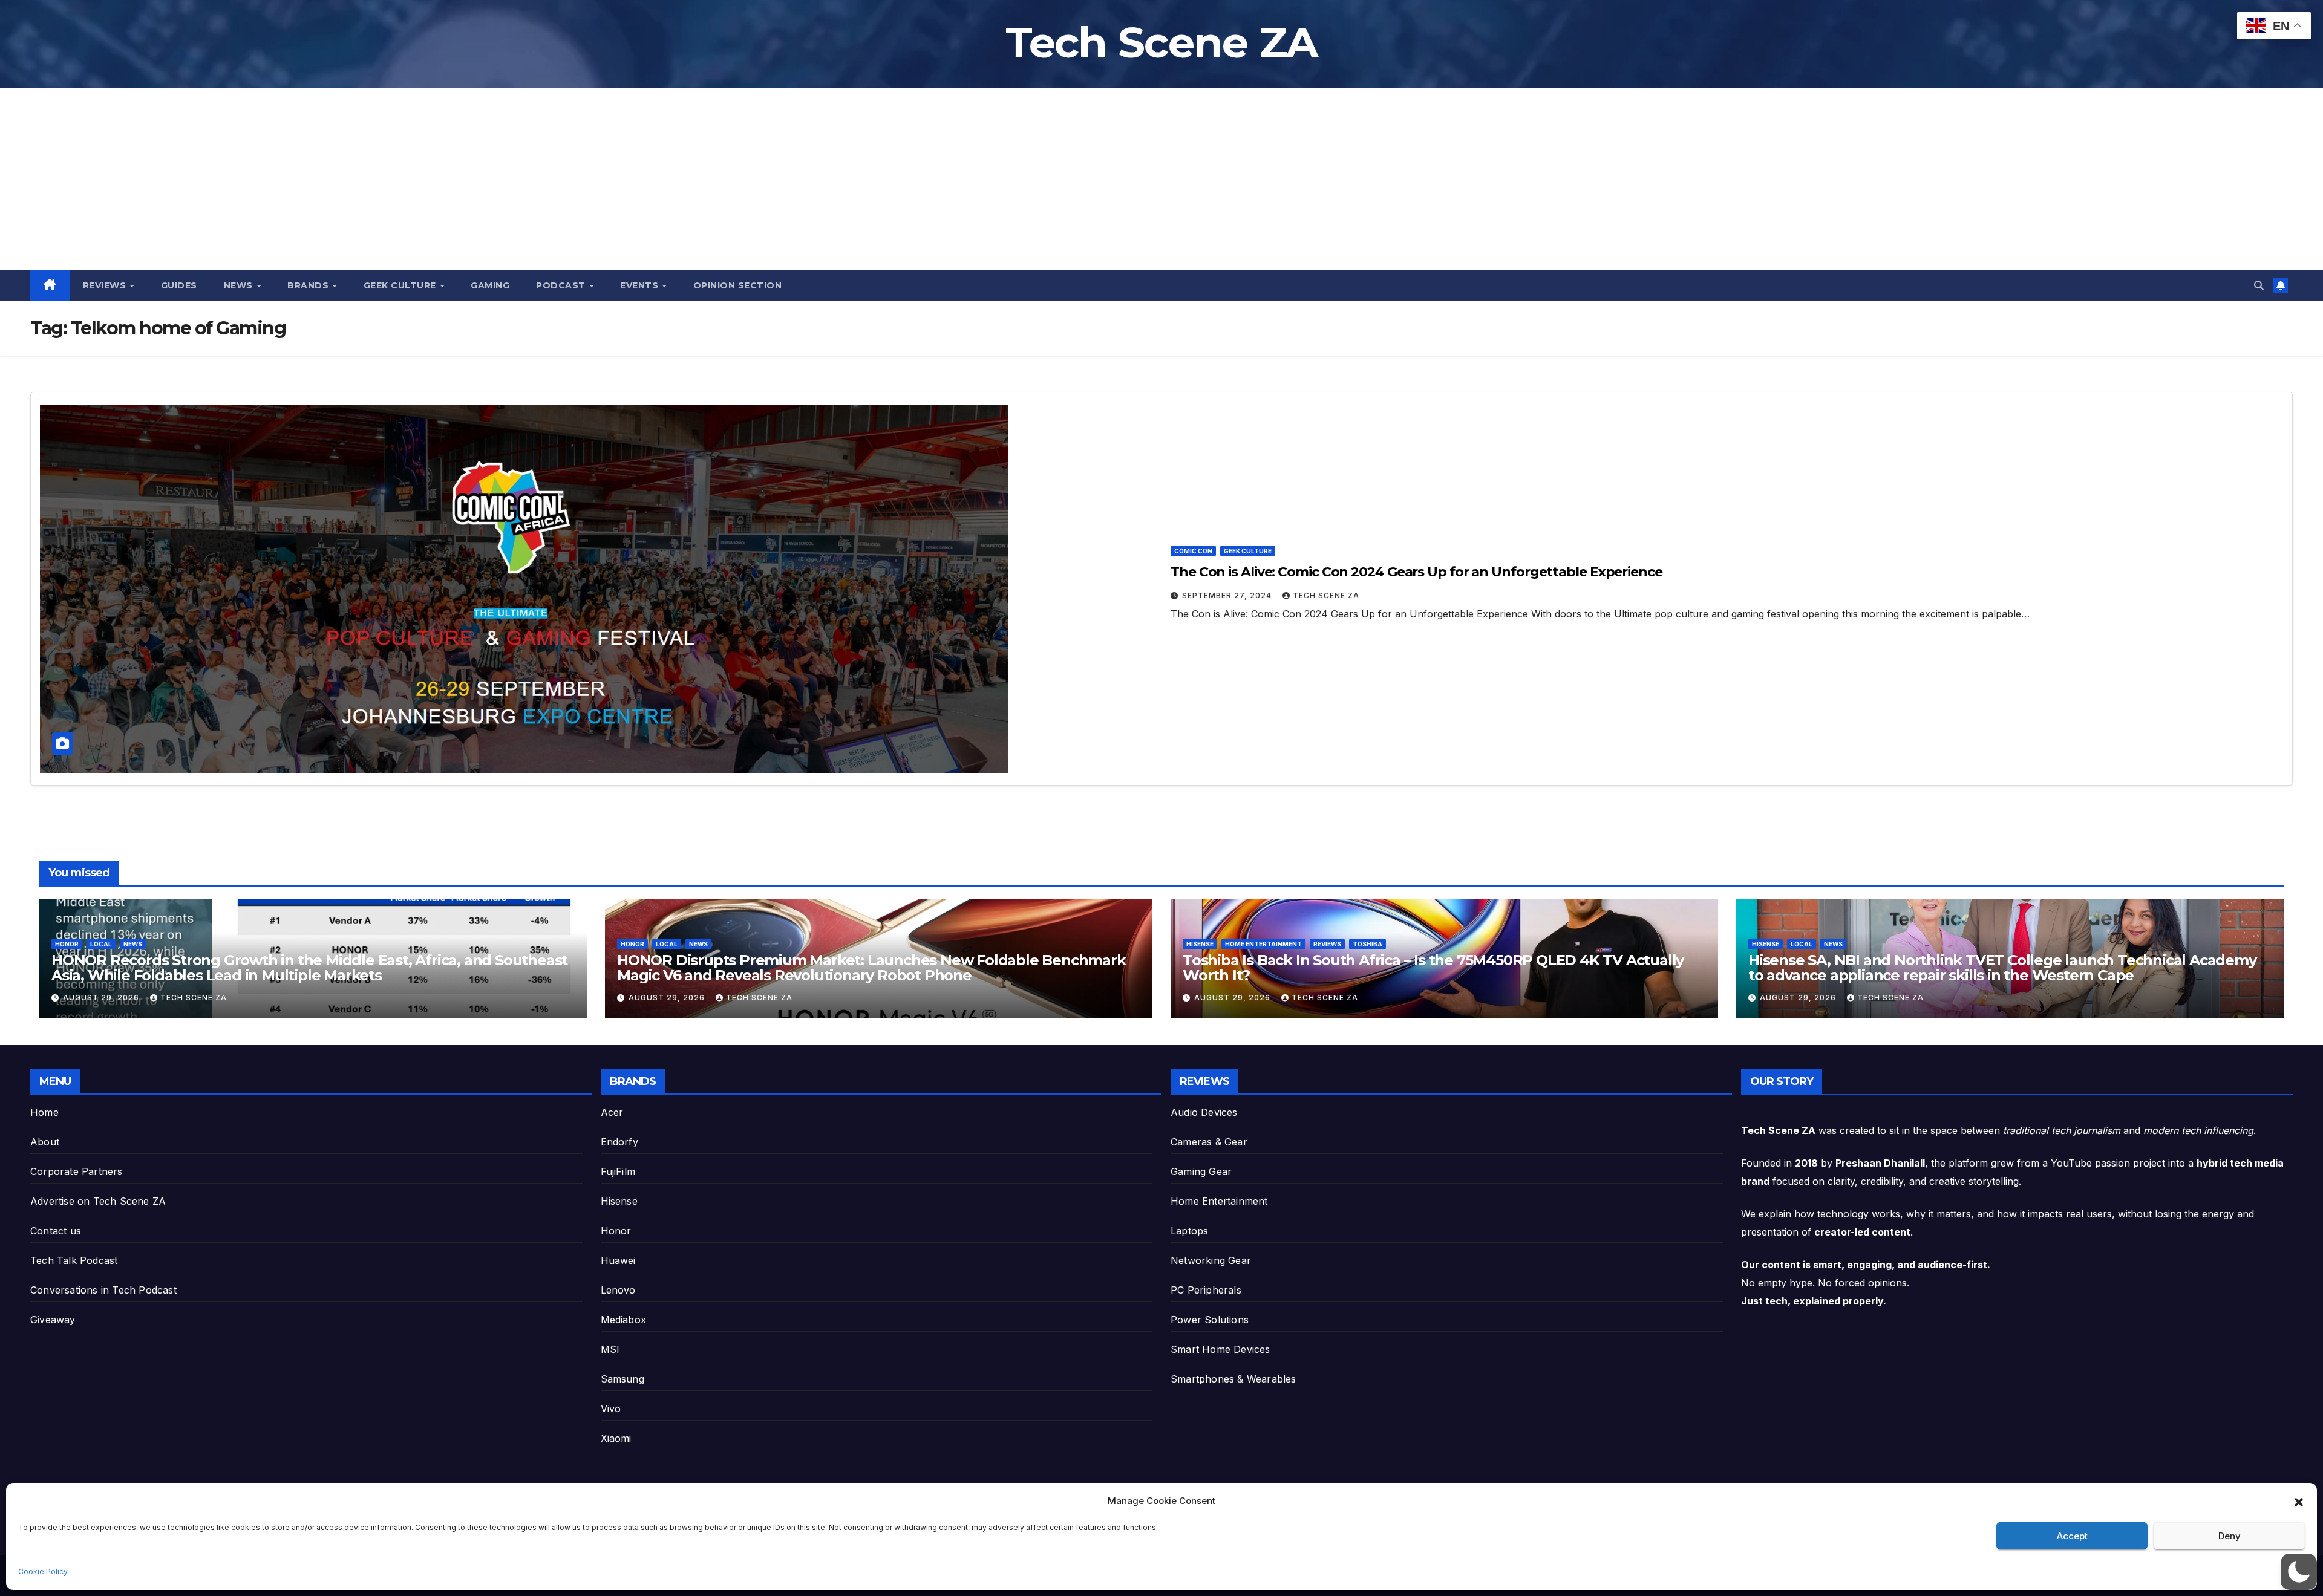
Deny (2230, 1536)
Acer (612, 1112)
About (45, 1142)
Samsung (622, 1379)
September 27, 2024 (1228, 595)
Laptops (1189, 1231)
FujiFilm (618, 1171)
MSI (610, 1349)
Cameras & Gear (1209, 1142)
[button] (2299, 1501)
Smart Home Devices (1220, 1349)
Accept (2072, 1536)
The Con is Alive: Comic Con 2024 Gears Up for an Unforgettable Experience (1416, 572)
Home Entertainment (1263, 944)
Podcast (562, 285)
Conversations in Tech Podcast (103, 1290)
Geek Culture (401, 285)
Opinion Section (738, 285)
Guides (179, 285)
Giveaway (53, 1320)
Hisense (1200, 944)
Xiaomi (616, 1438)
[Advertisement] (1161, 179)
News (240, 285)
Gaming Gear (1201, 1171)
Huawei (618, 1260)
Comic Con (1193, 551)
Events (641, 285)
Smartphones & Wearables (1233, 1379)
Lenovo (618, 1290)
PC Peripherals (1206, 1290)
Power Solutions (1210, 1320)
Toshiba (1367, 944)
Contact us (56, 1231)
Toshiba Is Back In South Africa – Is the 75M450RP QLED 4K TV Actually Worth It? (1433, 968)
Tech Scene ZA (1162, 42)
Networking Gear (1211, 1260)
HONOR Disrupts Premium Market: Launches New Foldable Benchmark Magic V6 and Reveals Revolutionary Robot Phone (871, 968)
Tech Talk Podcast (74, 1260)
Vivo (611, 1409)
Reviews (106, 285)
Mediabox (624, 1320)
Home (44, 1112)
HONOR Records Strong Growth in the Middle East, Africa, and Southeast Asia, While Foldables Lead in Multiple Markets (309, 968)
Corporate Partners (77, 1171)
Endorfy (619, 1142)
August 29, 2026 (102, 998)
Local (101, 944)
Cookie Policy (43, 1572)
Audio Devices (1204, 1112)
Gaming (490, 285)
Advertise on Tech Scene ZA (98, 1201)
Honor (67, 944)
